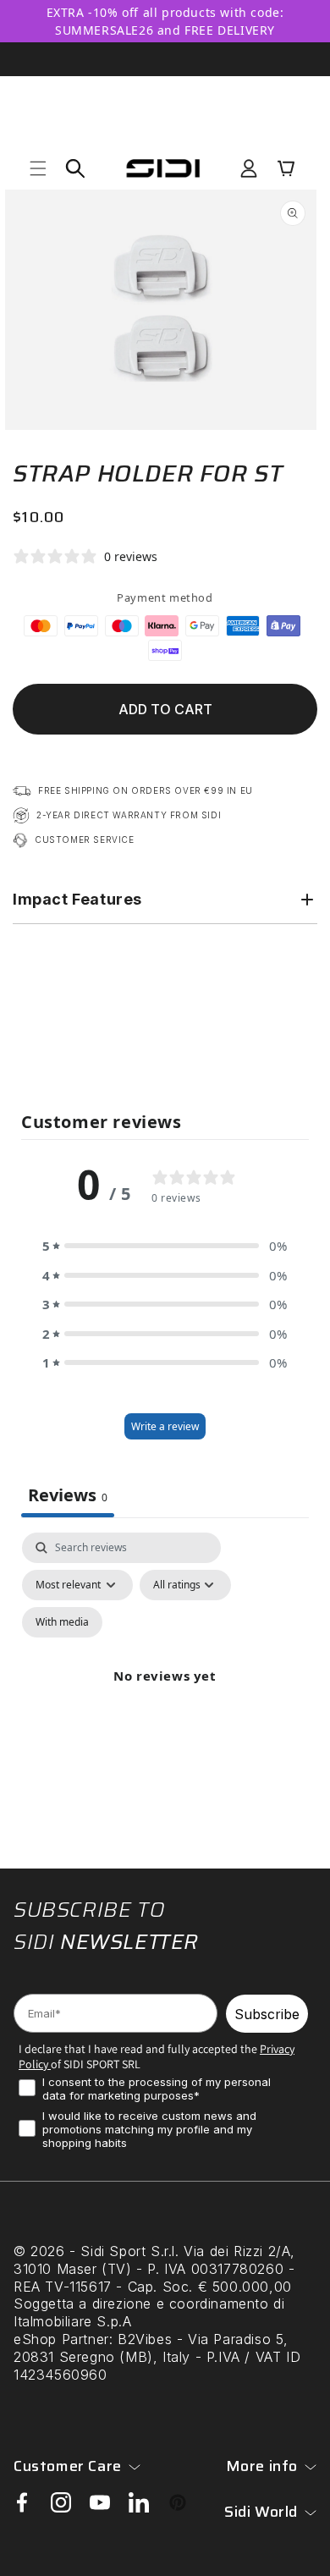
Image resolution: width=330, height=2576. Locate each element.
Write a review (165, 1426)
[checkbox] (62, 1622)
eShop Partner (61, 2339)
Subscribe (267, 2014)
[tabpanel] (165, 1696)
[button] (38, 168)
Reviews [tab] (68, 1495)
